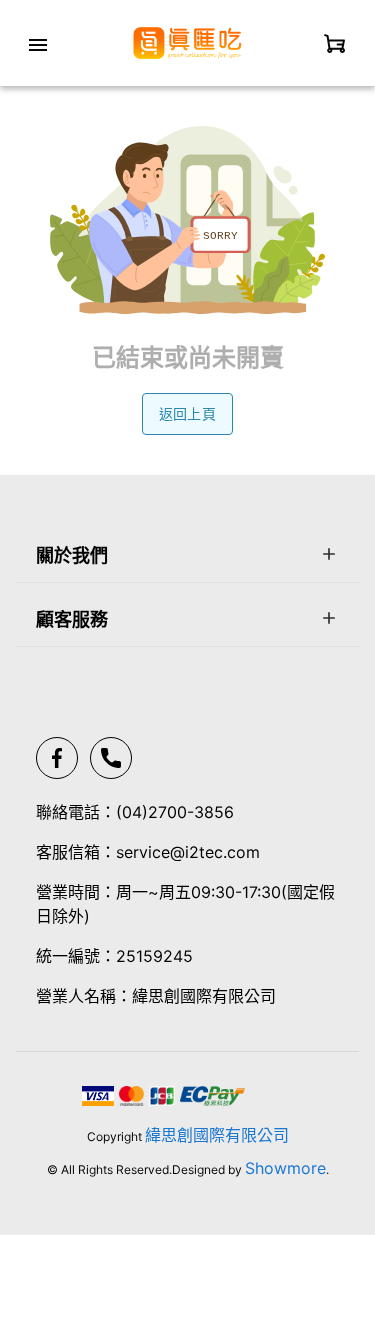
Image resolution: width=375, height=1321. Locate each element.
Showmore (285, 1168)
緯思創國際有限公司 (217, 1135)
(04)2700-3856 (175, 812)
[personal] (335, 43)
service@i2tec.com (188, 852)
